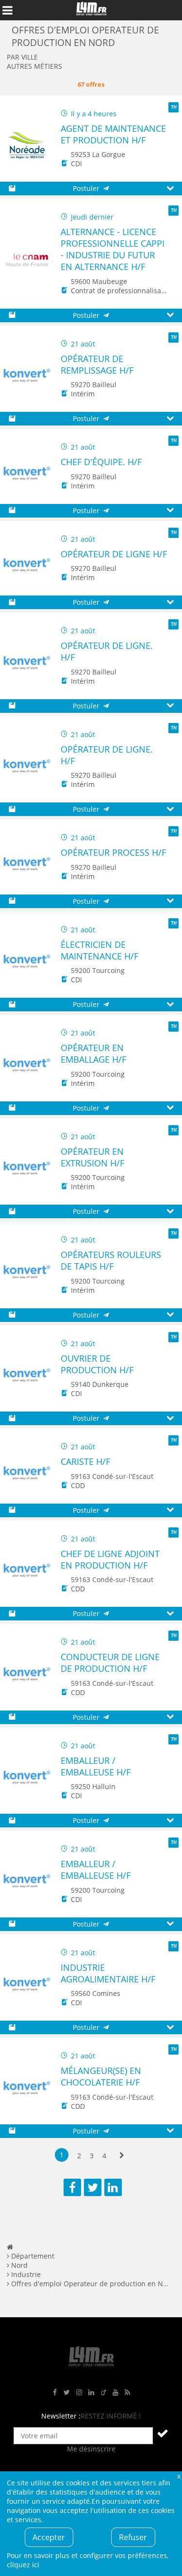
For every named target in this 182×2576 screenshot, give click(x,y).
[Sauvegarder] (12, 189)
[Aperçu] (170, 189)
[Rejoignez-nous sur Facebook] (55, 2393)
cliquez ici (23, 2565)
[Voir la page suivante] (122, 2156)
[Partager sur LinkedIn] (113, 2187)
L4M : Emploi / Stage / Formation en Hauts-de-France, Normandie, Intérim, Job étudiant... (91, 10)
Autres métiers (34, 66)
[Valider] (163, 2433)
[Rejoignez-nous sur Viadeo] (103, 2393)
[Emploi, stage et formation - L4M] (10, 2247)
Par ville (22, 57)
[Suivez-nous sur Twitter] (67, 2393)
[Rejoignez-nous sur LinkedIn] (91, 2393)
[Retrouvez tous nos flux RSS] (128, 2393)
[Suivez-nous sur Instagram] (79, 2393)
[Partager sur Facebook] (72, 2187)
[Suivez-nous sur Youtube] (116, 2393)
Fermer (179, 2476)
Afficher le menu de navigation (7, 10)
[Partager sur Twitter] (93, 2187)
